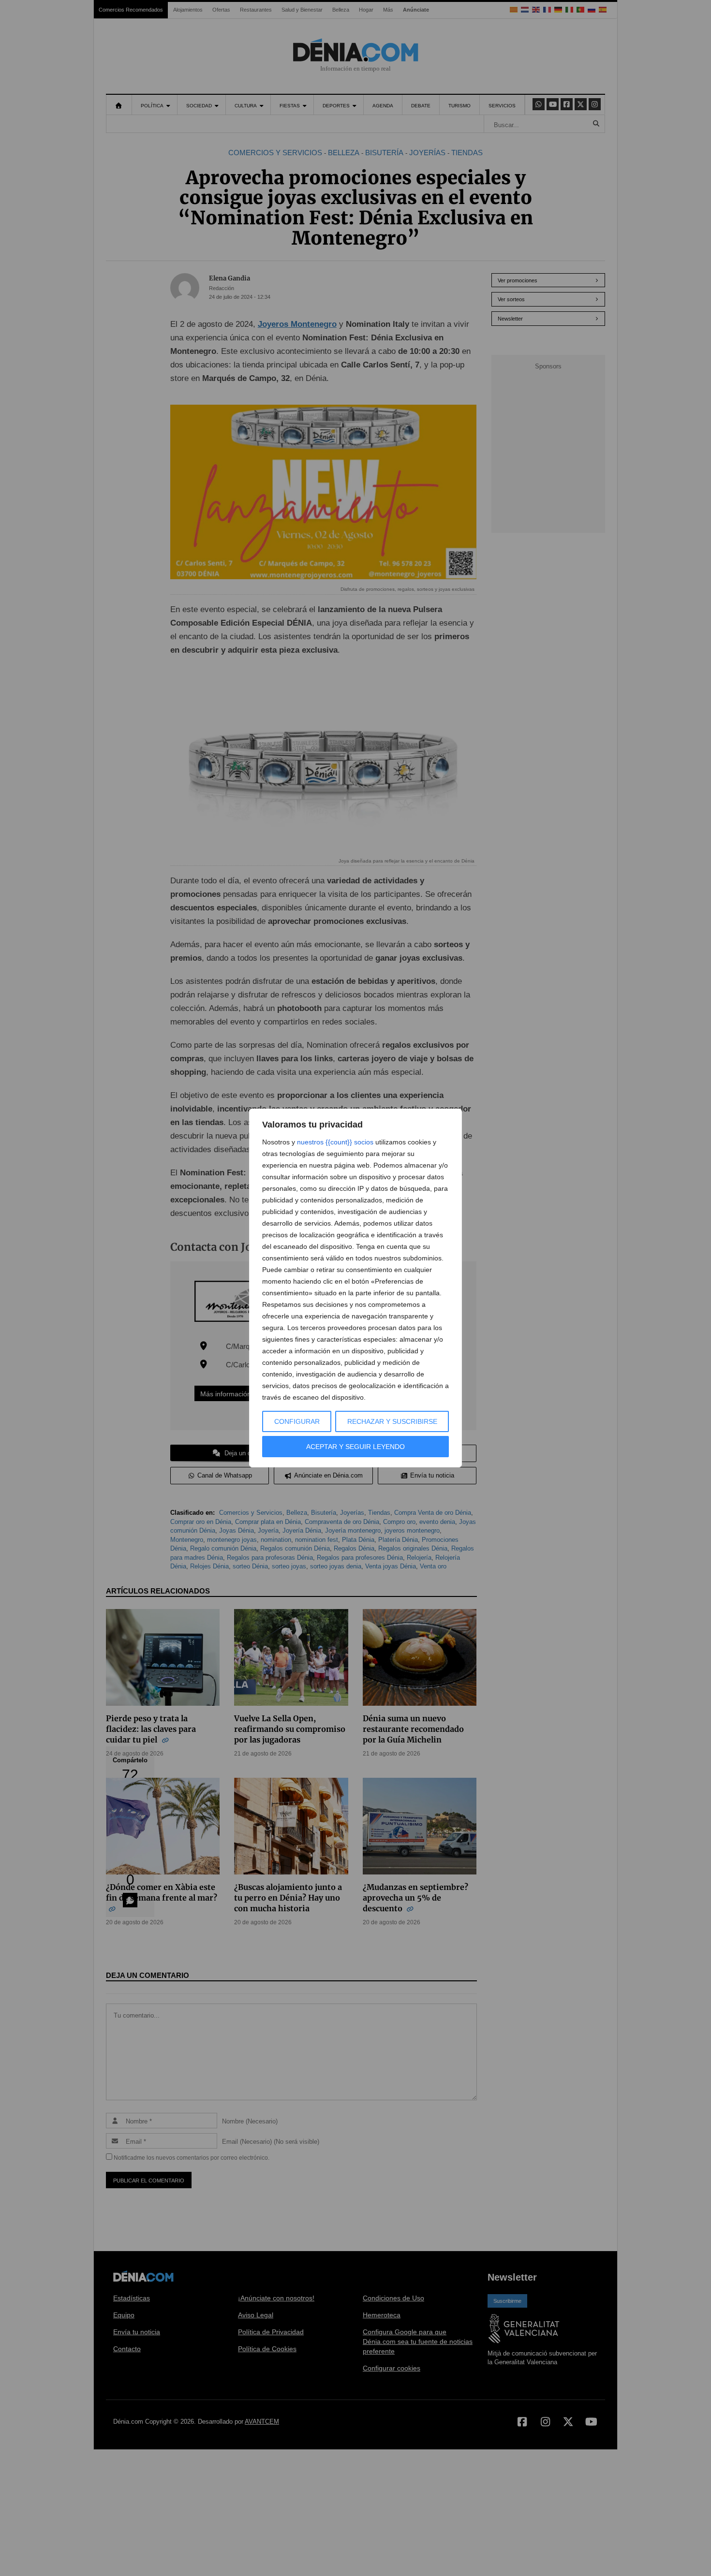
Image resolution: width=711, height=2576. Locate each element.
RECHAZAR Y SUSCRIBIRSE (392, 1421)
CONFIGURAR (297, 1421)
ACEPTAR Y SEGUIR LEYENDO (355, 1447)
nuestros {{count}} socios (335, 1142)
